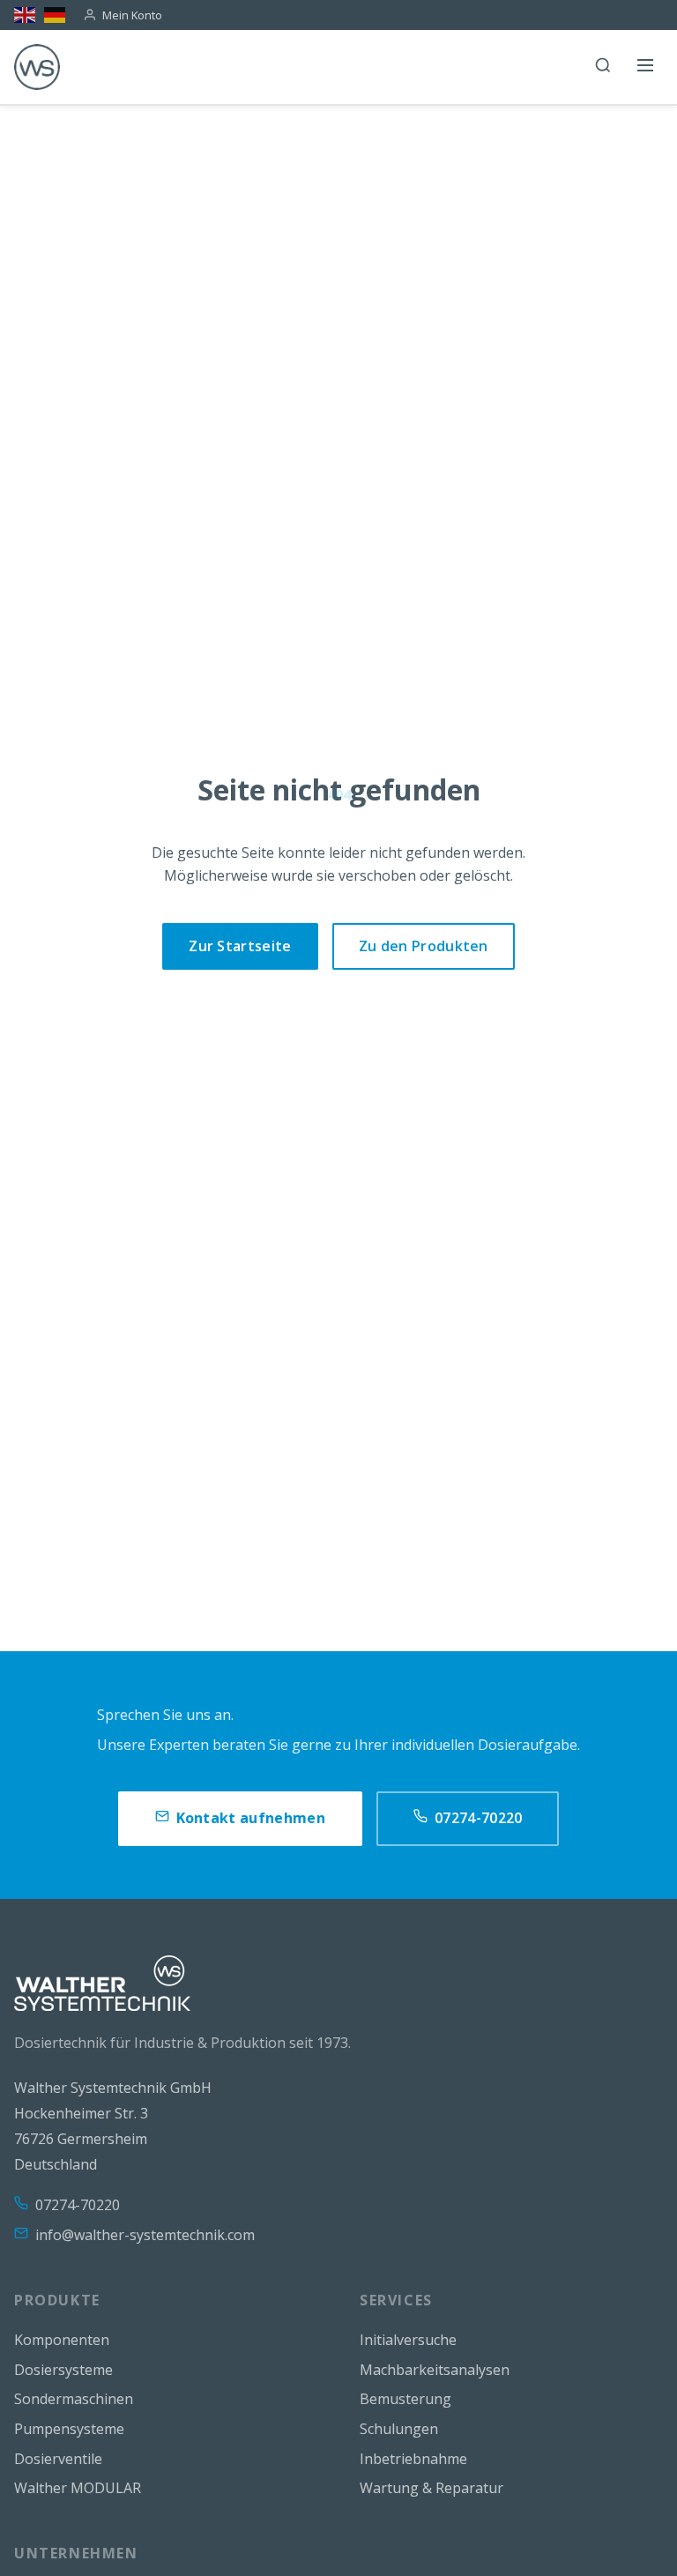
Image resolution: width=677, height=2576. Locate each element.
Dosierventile (58, 2459)
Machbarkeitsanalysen (435, 2370)
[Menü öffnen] (645, 67)
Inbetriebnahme (413, 2459)
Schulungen (399, 2429)
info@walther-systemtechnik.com (145, 2235)
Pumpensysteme (69, 2429)
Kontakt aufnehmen (251, 1818)
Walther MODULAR (78, 2488)
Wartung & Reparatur (431, 2488)
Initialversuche (408, 2340)
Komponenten (62, 2340)
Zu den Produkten (424, 946)
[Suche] (603, 67)
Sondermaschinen (74, 2399)
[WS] (37, 67)
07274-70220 (479, 1818)
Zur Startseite (240, 946)
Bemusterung (405, 2399)
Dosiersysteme (63, 2370)
